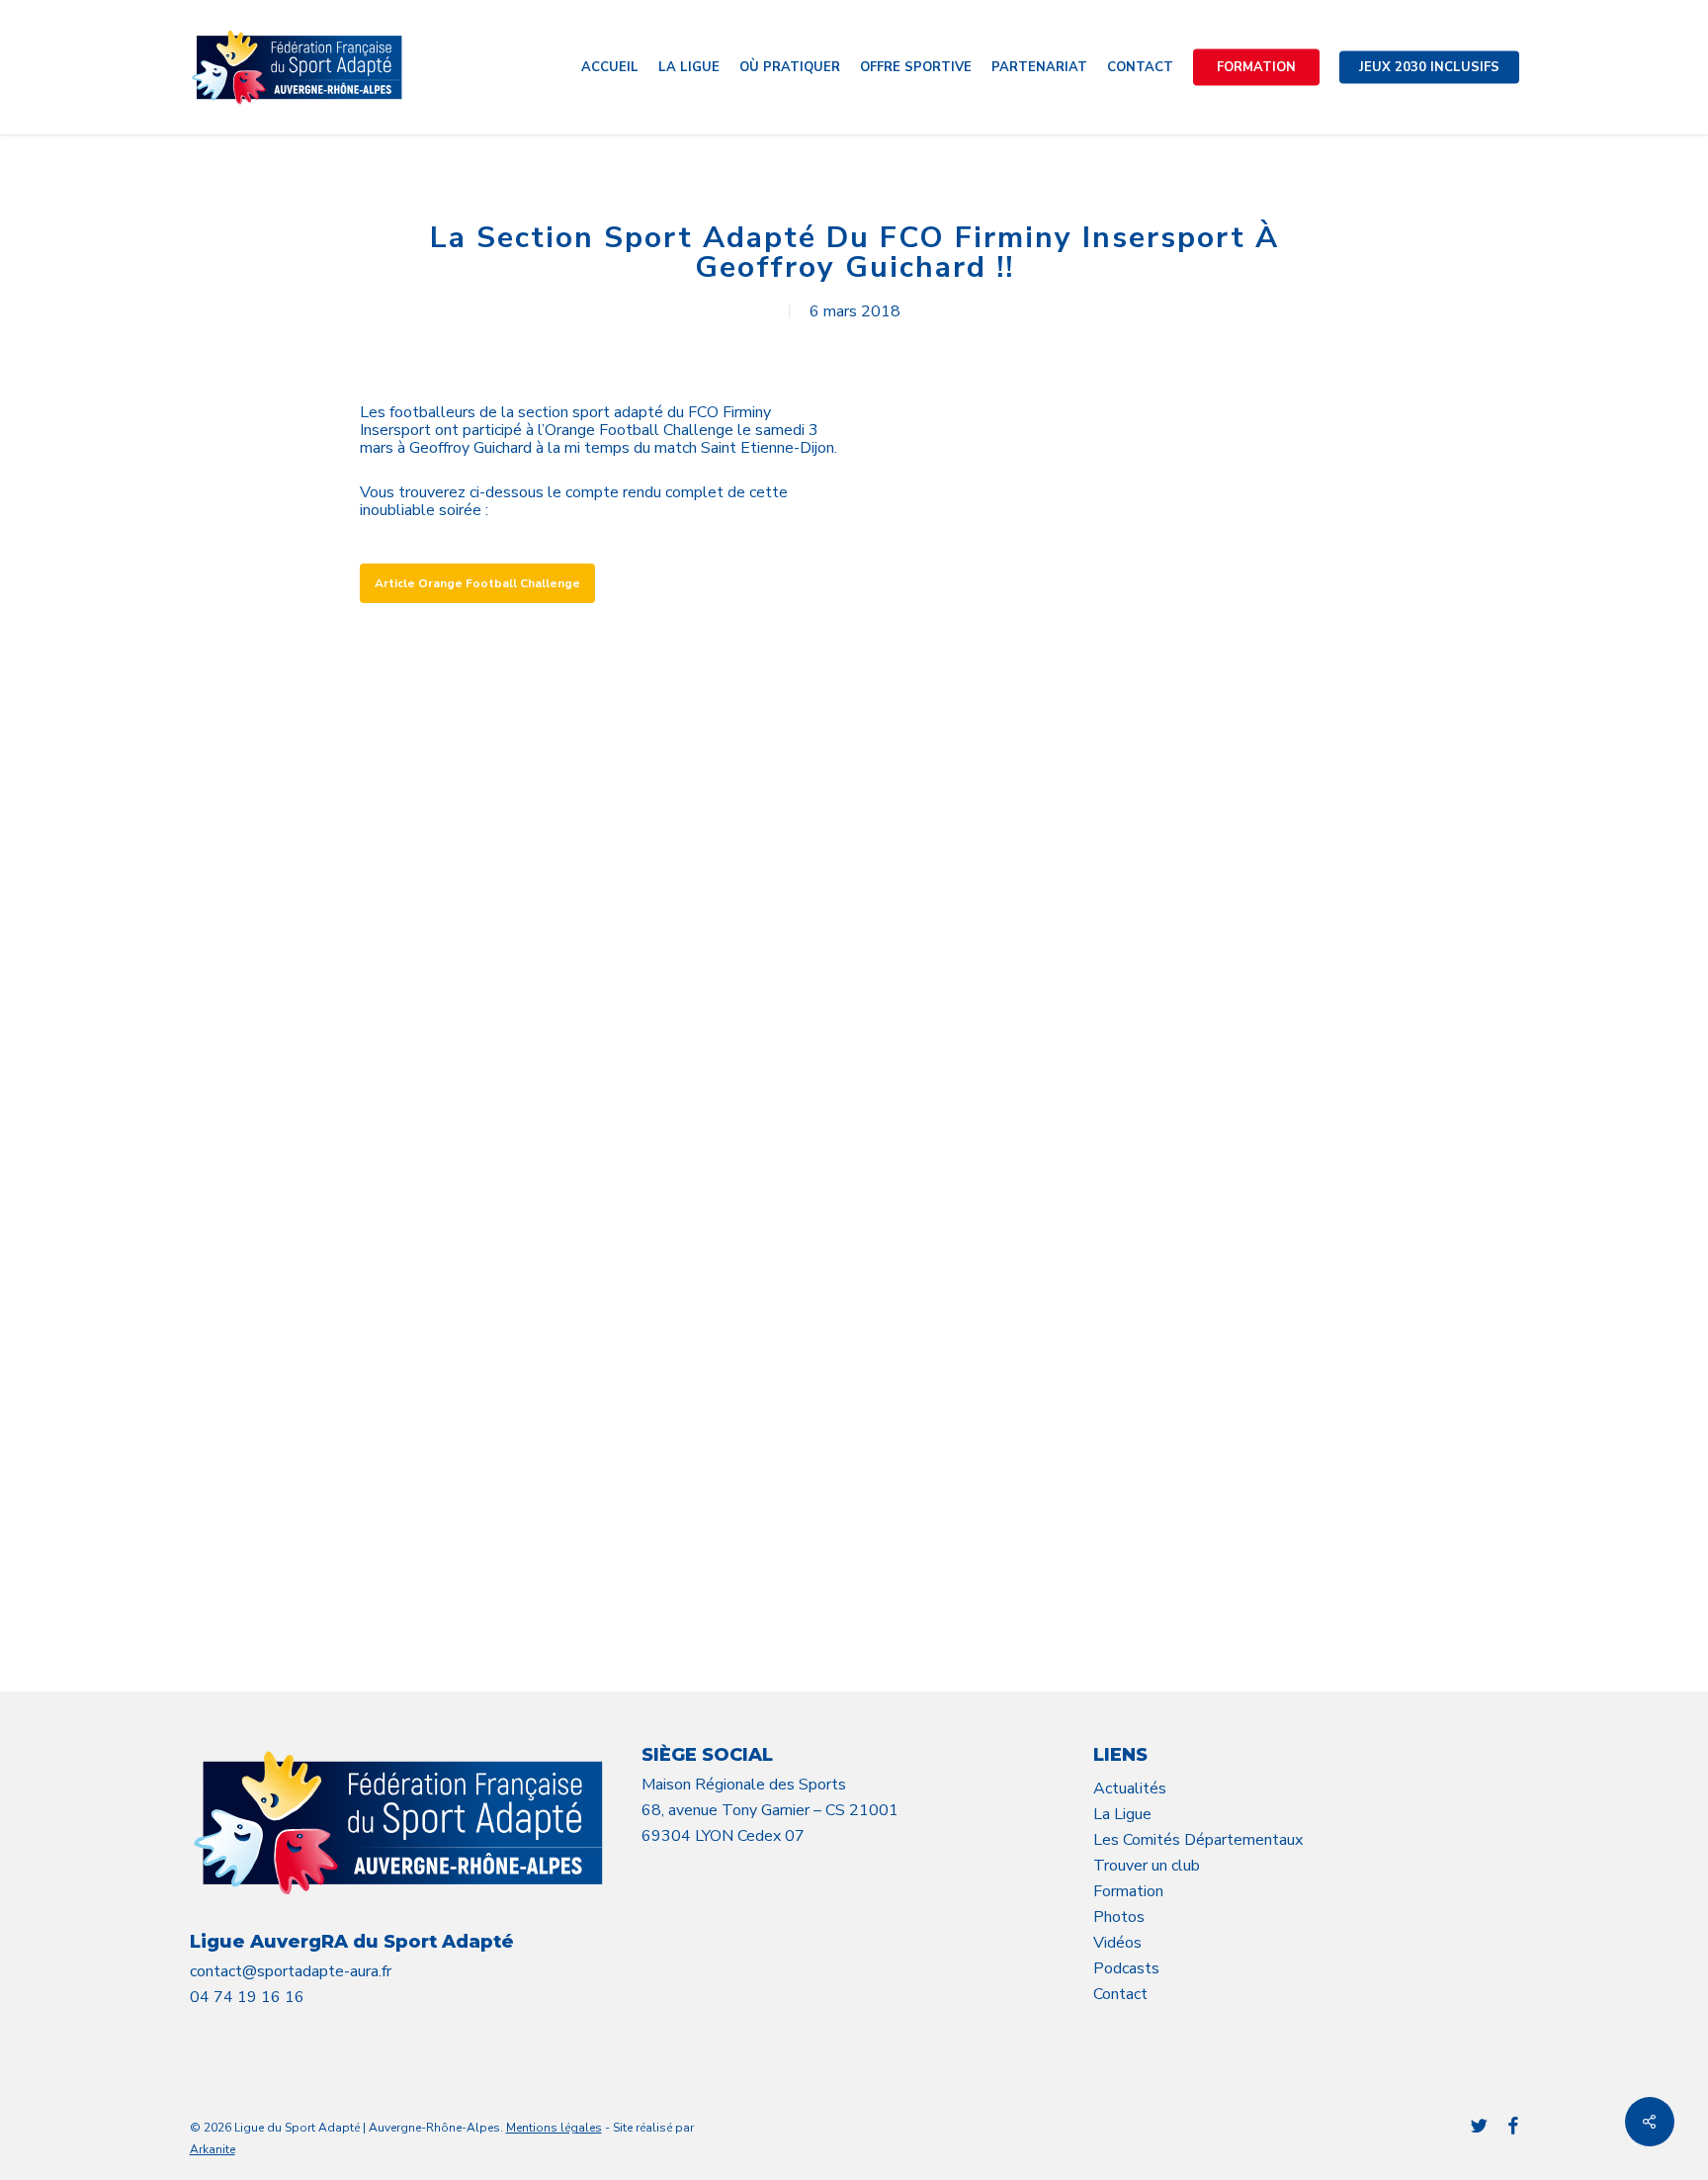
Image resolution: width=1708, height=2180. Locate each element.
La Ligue (1122, 1814)
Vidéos (1117, 1943)
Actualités (1130, 1788)
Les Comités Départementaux (1198, 1840)
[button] (477, 583)
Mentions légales (554, 2128)
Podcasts (1126, 1968)
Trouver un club (1147, 1866)
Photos (1119, 1917)
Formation (1128, 1891)
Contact (1120, 1994)
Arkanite (213, 2149)
